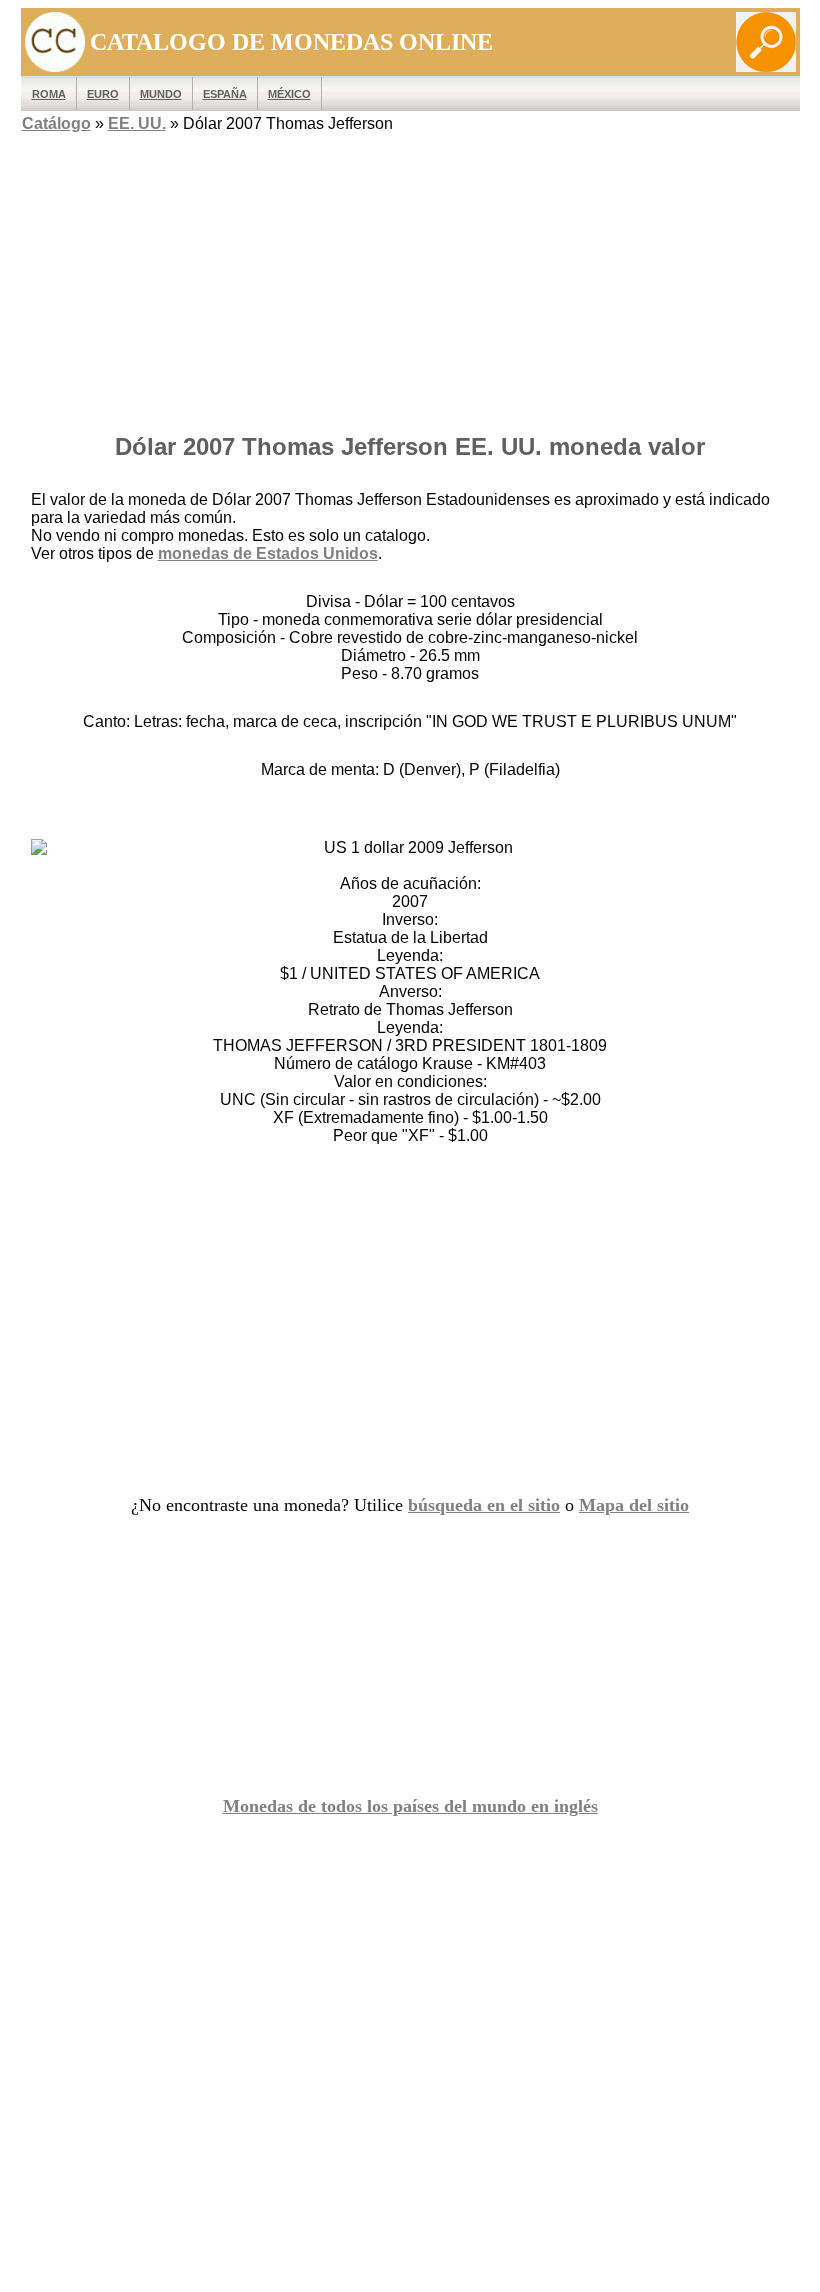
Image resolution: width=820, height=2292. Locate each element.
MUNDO (161, 94)
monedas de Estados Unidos (268, 553)
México (289, 94)
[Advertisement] (410, 277)
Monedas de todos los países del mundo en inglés (410, 1806)
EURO (103, 94)
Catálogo (56, 123)
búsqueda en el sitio (484, 1505)
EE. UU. (137, 123)
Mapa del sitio (634, 1505)
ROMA (49, 94)
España (225, 94)
